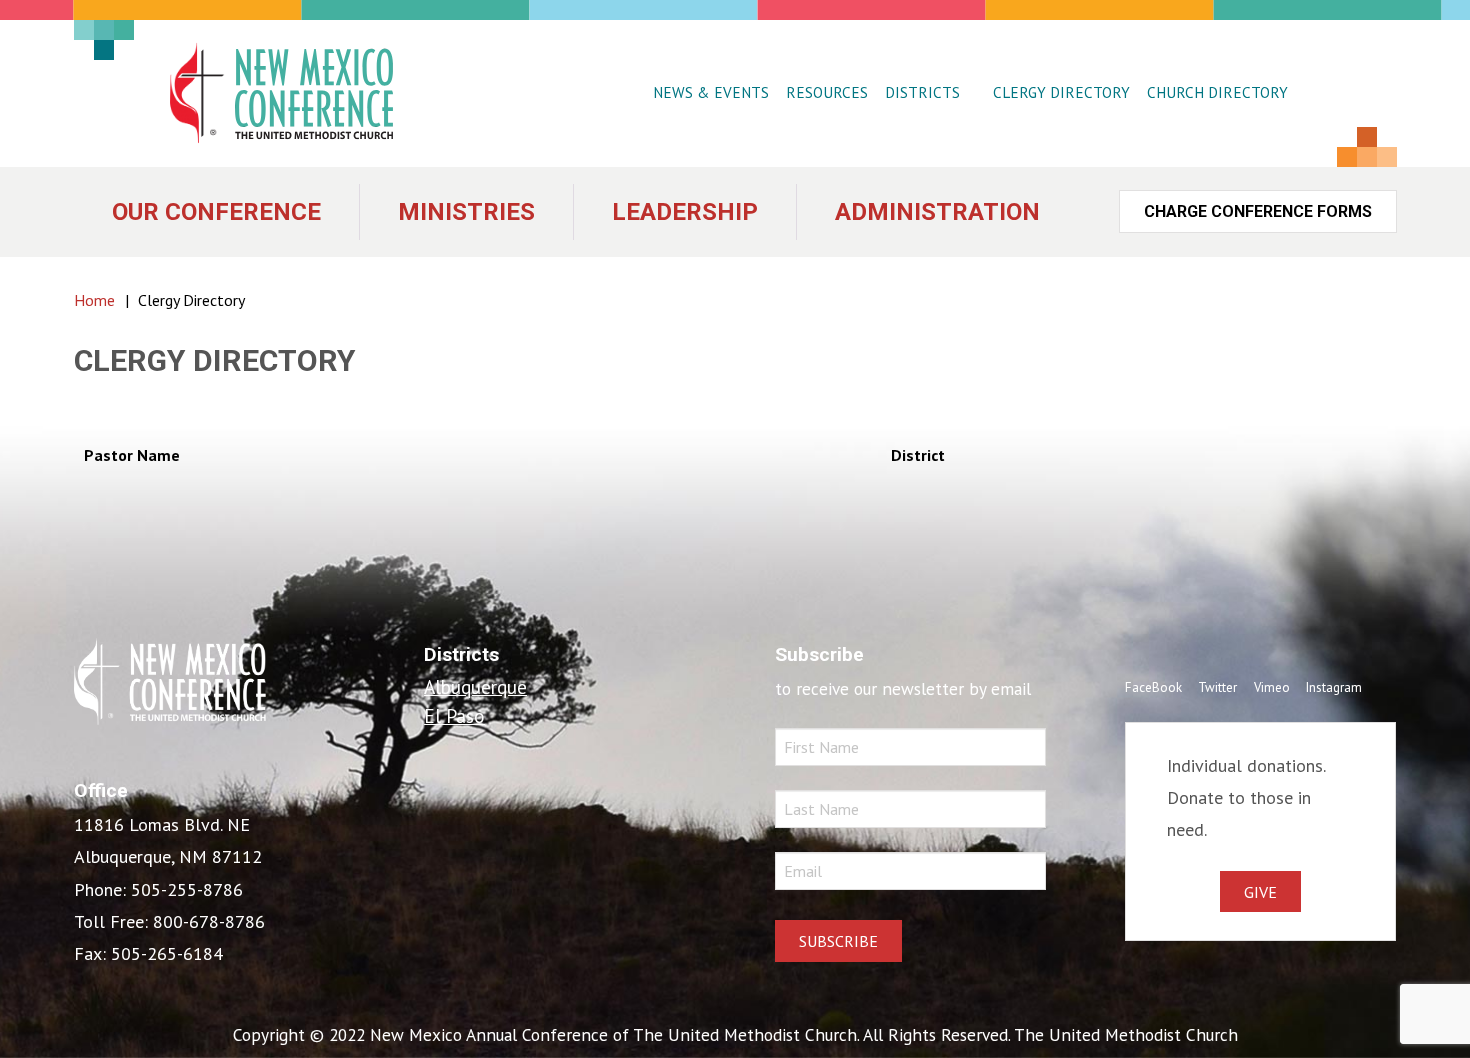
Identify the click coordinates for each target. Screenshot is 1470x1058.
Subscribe (838, 941)
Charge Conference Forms (1258, 211)
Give (1260, 892)
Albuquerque (475, 686)
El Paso (454, 715)
